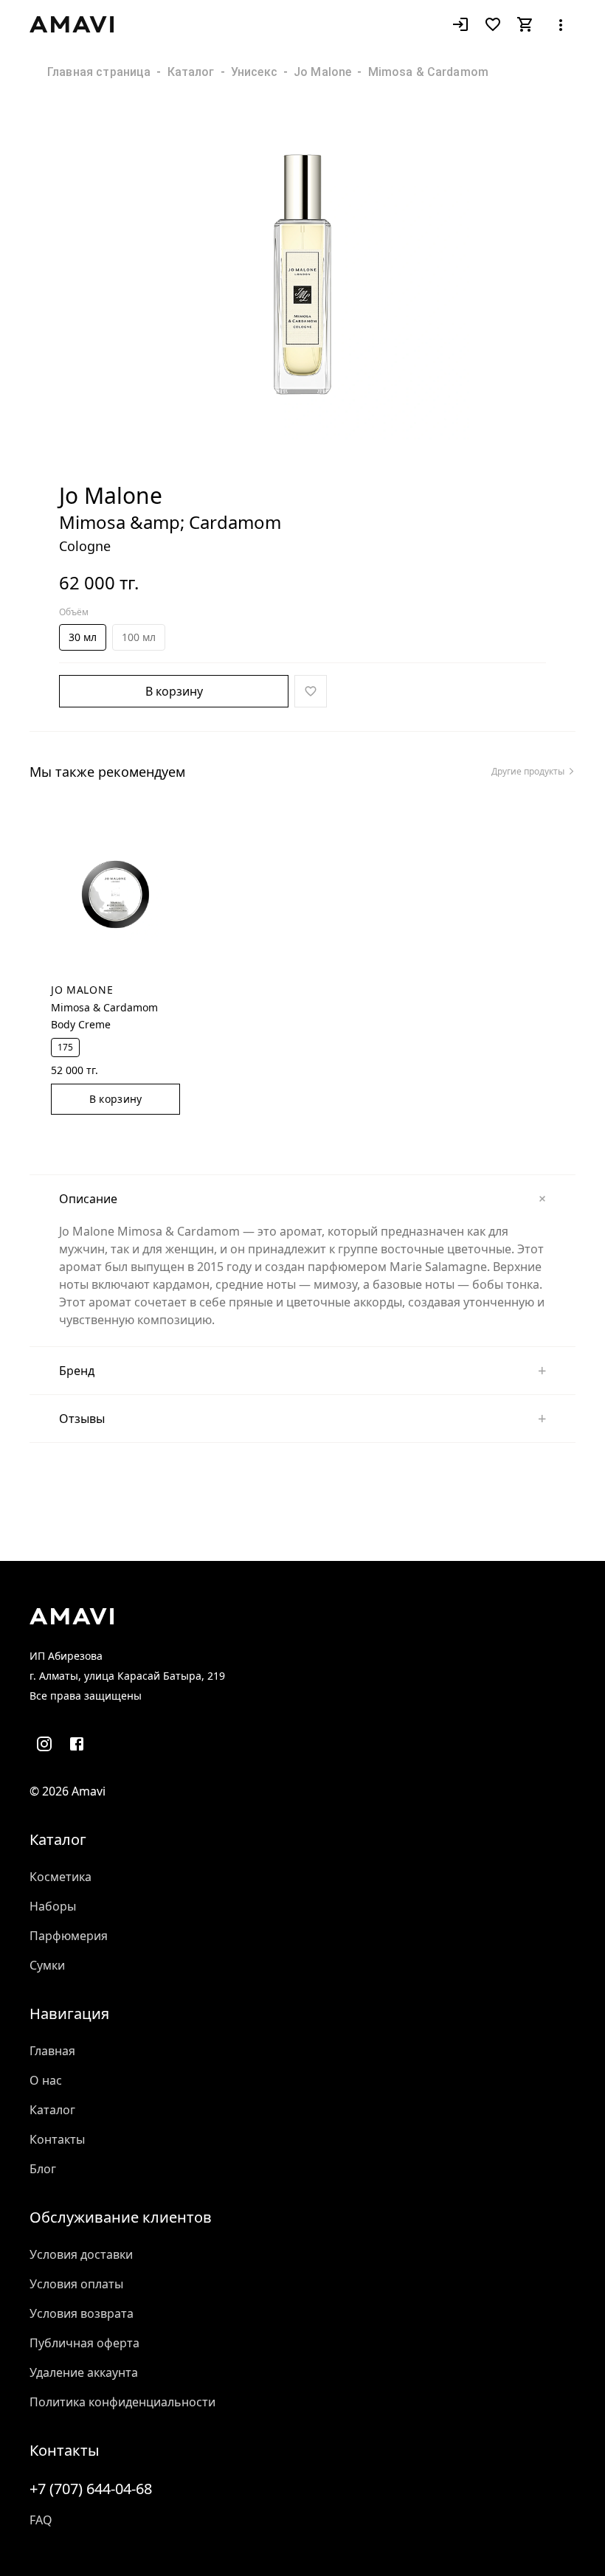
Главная (52, 2051)
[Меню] (561, 24)
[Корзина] (525, 24)
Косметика (60, 1877)
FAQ (41, 2520)
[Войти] (460, 24)
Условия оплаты (76, 2284)
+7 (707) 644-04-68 (91, 2489)
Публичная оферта (84, 2343)
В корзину (174, 691)
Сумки (47, 1965)
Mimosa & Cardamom (429, 72)
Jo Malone (322, 72)
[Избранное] (493, 24)
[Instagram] (44, 1744)
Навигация (69, 2014)
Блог (43, 2169)
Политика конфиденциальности (122, 2402)
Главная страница (99, 72)
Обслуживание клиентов (121, 2217)
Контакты (57, 2139)
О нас (46, 2080)
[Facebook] (77, 1744)
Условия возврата (82, 2313)
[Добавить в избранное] (311, 691)
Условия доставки (81, 2254)
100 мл (139, 637)
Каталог (191, 72)
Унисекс (254, 72)
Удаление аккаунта (84, 2372)
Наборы (53, 1906)
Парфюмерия (69, 1936)
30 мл (83, 637)
